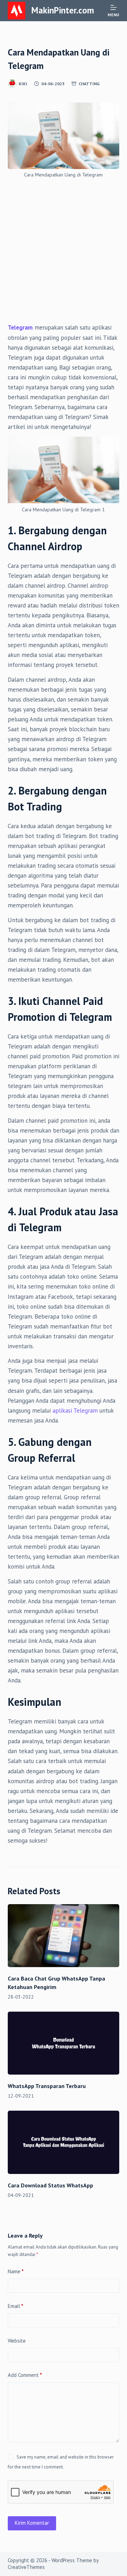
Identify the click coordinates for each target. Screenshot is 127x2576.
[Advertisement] (64, 256)
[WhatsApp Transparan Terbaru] (64, 2043)
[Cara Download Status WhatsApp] (64, 2142)
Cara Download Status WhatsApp (50, 2185)
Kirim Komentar (32, 2523)
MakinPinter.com (63, 10)
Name (16, 2271)
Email (16, 2306)
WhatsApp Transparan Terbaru (47, 2086)
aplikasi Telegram (75, 1411)
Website (17, 2341)
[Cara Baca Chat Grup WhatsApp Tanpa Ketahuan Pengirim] (64, 1936)
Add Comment (25, 2375)
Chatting (89, 84)
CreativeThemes (26, 2567)
